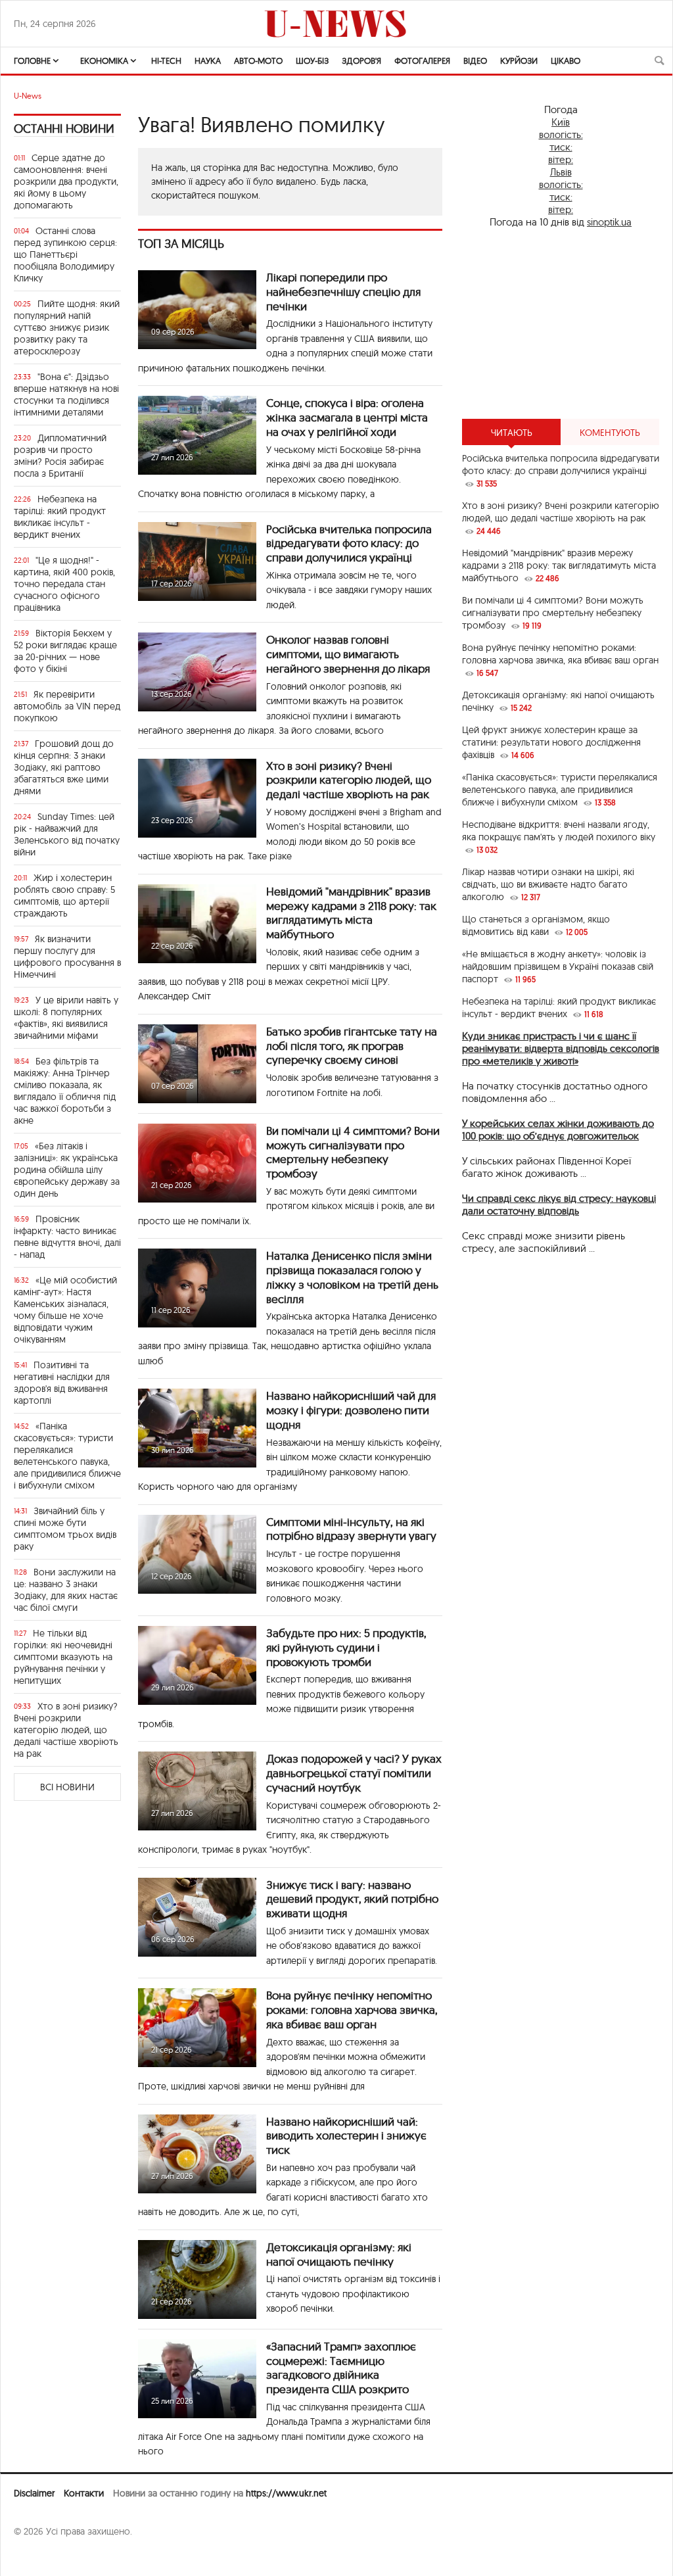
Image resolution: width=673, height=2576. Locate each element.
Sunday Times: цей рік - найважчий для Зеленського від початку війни (67, 834)
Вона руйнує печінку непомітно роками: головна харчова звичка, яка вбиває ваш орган (352, 2010)
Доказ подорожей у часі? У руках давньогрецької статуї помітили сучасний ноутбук (354, 1773)
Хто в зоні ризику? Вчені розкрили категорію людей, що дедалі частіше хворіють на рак (66, 1730)
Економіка (104, 60)
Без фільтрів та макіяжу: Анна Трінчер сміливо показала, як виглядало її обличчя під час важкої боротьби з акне (65, 1091)
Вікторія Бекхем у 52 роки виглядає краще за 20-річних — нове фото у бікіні (65, 651)
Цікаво (566, 60)
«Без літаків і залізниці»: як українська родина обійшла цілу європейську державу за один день (67, 1170)
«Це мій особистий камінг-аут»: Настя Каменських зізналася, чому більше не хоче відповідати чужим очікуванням (65, 1310)
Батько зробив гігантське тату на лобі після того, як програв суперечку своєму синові (352, 1046)
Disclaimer (34, 2493)
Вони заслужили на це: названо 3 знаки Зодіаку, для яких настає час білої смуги (66, 1590)
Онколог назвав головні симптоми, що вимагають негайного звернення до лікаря (348, 654)
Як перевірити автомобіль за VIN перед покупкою (67, 706)
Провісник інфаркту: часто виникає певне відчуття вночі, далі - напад (67, 1237)
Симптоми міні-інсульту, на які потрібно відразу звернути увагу (351, 1529)
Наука (208, 60)
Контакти (84, 2493)
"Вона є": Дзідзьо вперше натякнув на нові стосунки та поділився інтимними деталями (66, 394)
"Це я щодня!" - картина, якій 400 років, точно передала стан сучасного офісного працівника (64, 584)
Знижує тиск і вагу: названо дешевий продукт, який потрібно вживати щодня (352, 1899)
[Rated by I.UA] (43, 2557)
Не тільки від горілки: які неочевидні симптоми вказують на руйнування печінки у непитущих (63, 1657)
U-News (28, 96)
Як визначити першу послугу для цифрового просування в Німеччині (67, 957)
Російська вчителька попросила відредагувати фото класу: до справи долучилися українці (349, 543)
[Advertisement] (561, 323)
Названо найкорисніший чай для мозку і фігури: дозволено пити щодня (351, 1410)
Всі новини (67, 1787)
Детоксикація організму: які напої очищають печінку (339, 2254)
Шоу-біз (312, 60)
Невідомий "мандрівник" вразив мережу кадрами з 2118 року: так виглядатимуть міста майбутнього (351, 913)
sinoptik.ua (609, 222)
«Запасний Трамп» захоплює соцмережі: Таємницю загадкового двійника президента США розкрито (341, 2368)
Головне (32, 60)
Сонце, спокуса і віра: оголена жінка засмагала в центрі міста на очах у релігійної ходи (347, 417)
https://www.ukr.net (286, 2493)
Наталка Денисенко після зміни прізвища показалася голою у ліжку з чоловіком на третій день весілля (352, 1277)
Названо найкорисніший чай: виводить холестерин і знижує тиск (346, 2136)
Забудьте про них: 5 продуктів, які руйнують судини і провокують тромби (346, 1647)
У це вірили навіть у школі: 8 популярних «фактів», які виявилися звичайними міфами (66, 1018)
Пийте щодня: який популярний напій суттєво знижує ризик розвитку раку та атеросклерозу (67, 327)
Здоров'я (361, 60)
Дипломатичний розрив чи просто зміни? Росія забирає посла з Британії (60, 456)
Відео (475, 60)
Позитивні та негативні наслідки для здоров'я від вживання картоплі (62, 1383)
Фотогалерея (422, 60)
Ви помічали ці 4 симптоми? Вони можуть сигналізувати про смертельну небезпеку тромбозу (353, 1152)
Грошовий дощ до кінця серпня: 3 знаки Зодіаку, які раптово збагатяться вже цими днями (64, 767)
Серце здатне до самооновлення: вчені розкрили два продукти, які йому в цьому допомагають (66, 181)
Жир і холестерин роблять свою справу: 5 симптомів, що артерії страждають (64, 895)
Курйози (519, 60)
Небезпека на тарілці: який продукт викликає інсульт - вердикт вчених (60, 517)
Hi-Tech (166, 60)
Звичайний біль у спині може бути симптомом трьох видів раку (65, 1529)
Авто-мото (258, 60)
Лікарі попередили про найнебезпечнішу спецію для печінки (343, 292)
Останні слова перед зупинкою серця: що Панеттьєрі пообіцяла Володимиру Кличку (65, 254)
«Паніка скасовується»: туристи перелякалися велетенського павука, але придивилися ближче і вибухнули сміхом (67, 1456)
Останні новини (64, 129)
